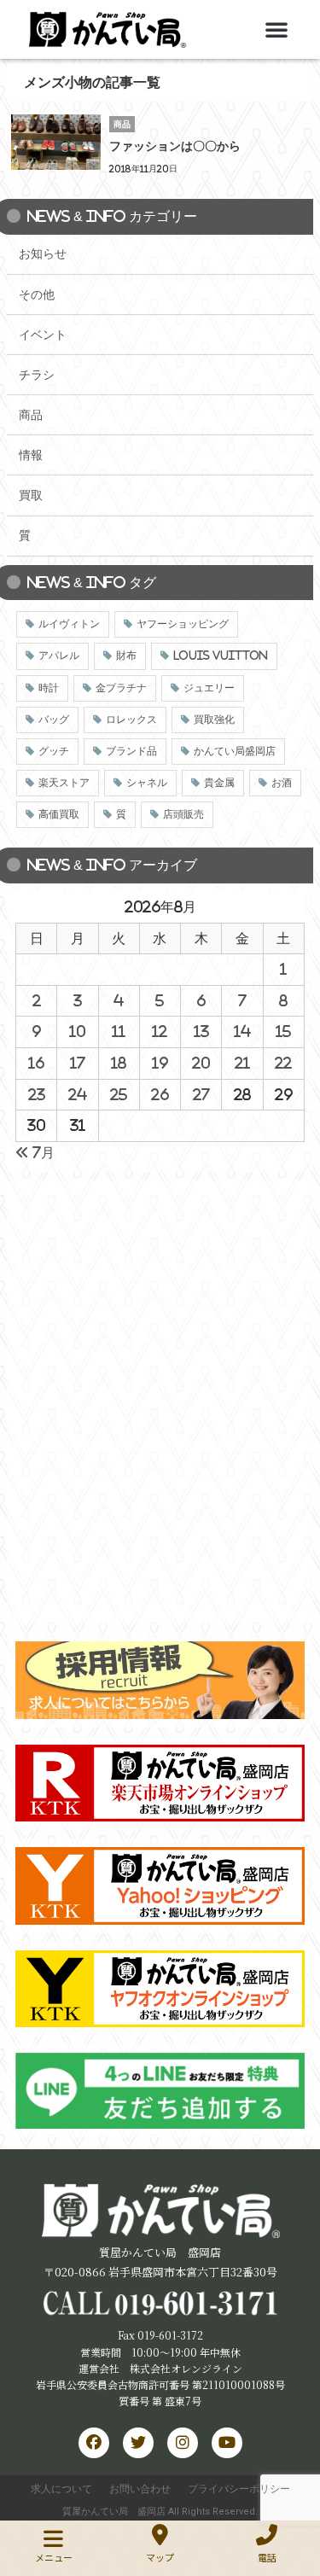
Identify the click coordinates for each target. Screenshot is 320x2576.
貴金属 (219, 783)
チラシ (37, 375)
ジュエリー (209, 688)
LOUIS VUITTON (221, 656)
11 (119, 1031)
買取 (31, 495)
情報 (31, 455)
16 (36, 1063)
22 (283, 1063)
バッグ (54, 720)
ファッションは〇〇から (175, 146)
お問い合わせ (140, 2489)
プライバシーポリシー (239, 2489)
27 (201, 1094)
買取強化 (214, 720)
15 (283, 1031)
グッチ (54, 751)
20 (201, 1063)
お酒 (282, 783)
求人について (61, 2489)
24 (78, 1094)
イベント (43, 335)
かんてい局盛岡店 (235, 751)
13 (201, 1031)
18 (119, 1063)
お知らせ (43, 254)
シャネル (147, 783)
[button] (276, 29)
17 (78, 1063)
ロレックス (131, 720)
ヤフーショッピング (183, 624)
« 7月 (35, 1152)
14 (242, 1031)
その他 (37, 294)
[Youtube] (227, 2443)
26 (160, 1094)
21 (242, 1063)
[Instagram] (183, 2443)
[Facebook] (94, 2443)
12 (160, 1031)
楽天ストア (64, 783)
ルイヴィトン (69, 624)
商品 (31, 415)
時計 (49, 688)
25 (119, 1094)
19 (160, 1063)
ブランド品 (131, 751)
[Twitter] (138, 2443)
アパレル (59, 656)
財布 (126, 656)
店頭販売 (183, 814)
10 (77, 1031)
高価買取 (59, 814)
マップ (160, 2557)
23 (37, 1094)
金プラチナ (121, 688)
